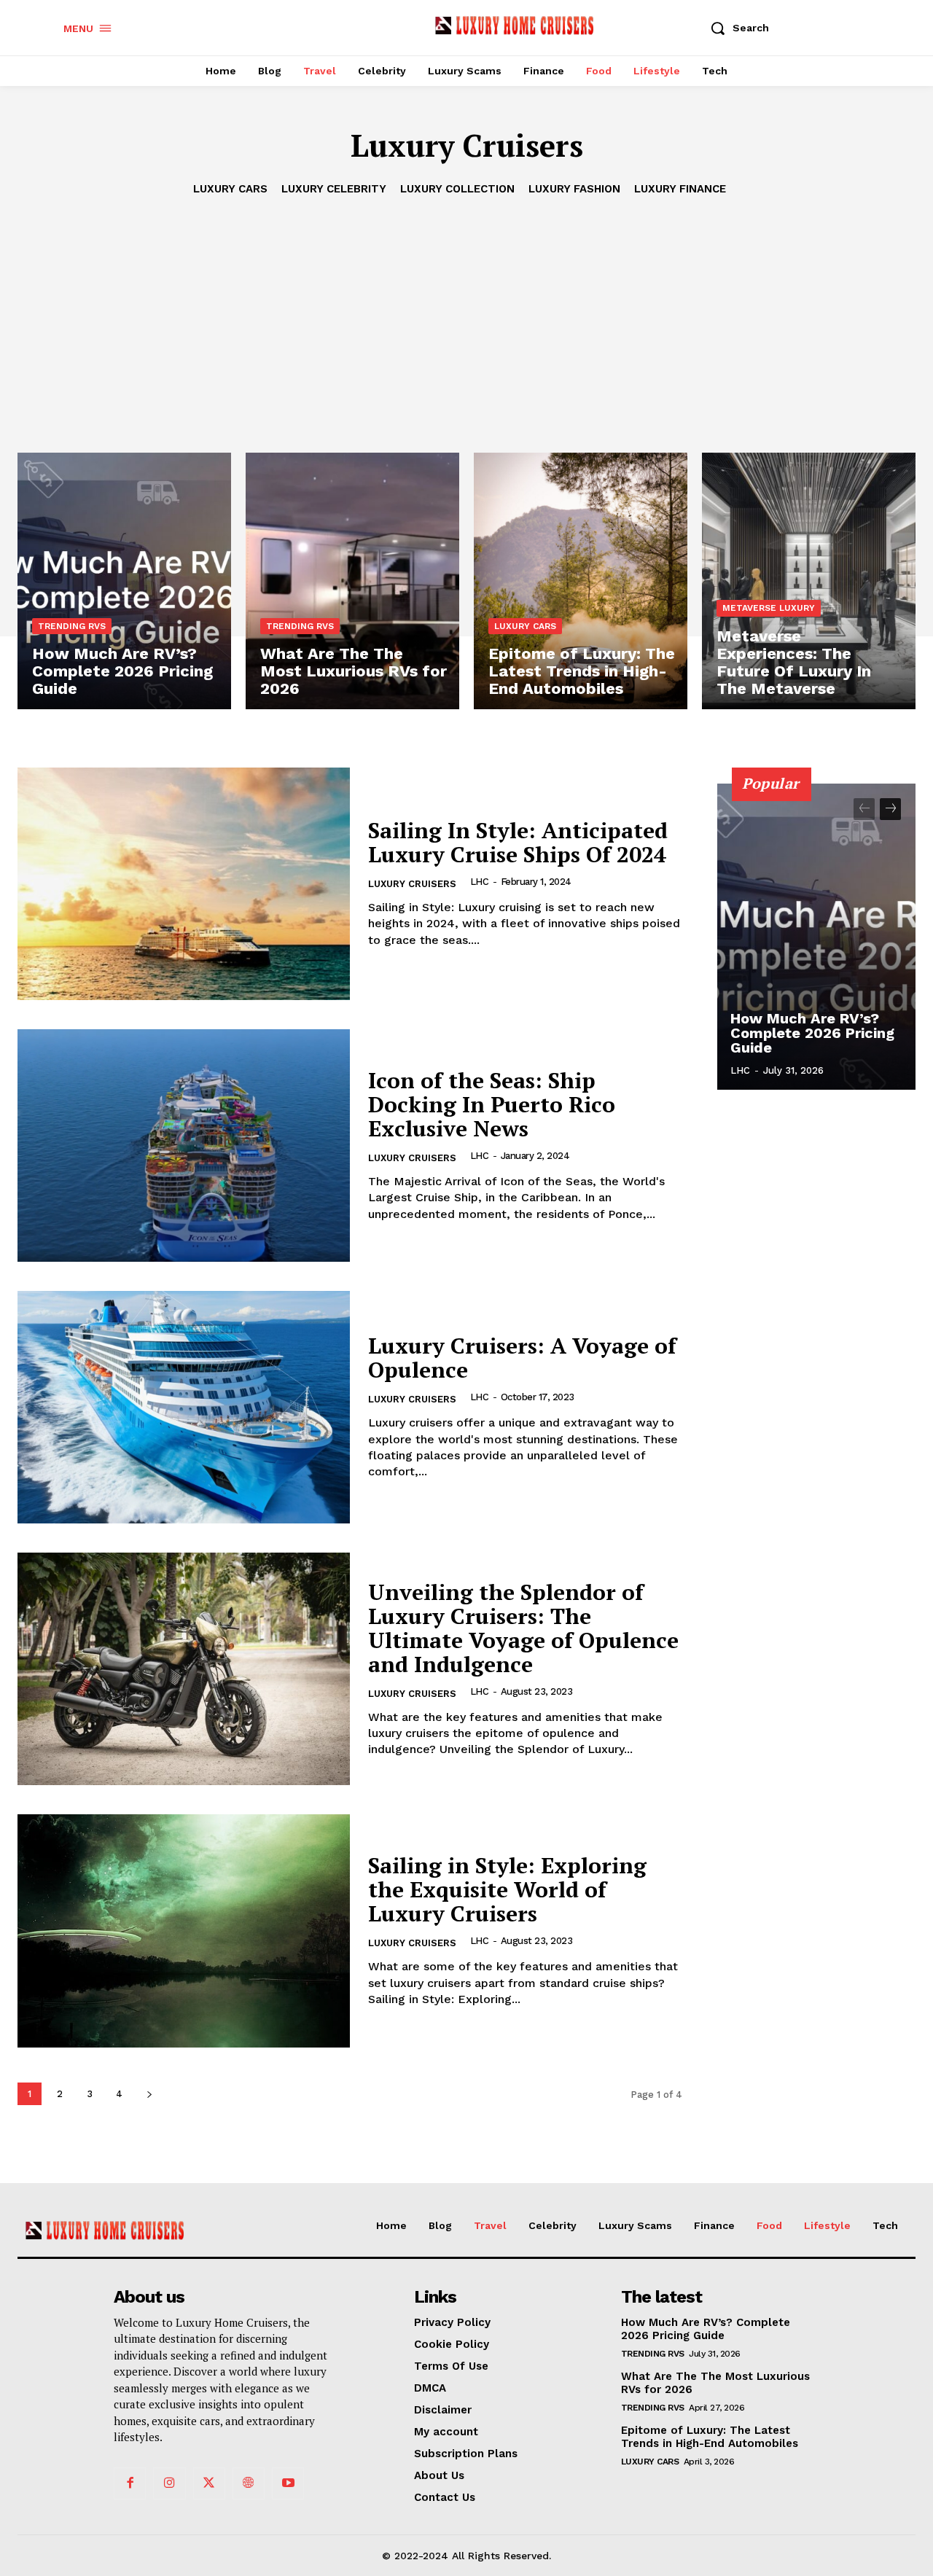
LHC (480, 882)
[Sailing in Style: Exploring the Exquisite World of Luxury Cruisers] (184, 1931)
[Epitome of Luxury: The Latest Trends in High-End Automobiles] (581, 581)
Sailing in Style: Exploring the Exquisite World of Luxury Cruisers (507, 1889)
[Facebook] (130, 2483)
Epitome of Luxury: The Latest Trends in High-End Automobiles (710, 2437)
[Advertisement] (466, 307)
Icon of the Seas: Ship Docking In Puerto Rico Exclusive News (492, 1104)
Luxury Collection (457, 189)
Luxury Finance (680, 189)
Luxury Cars (230, 189)
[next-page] (149, 2094)
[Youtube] (288, 2483)
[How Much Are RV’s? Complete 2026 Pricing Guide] (124, 581)
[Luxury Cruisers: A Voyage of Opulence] (184, 1407)
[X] (209, 2483)
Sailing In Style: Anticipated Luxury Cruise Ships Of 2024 (518, 842)
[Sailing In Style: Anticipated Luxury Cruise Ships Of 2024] (184, 884)
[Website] (249, 2483)
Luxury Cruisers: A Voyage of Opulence (522, 1358)
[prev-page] (864, 809)
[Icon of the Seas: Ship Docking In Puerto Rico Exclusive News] (184, 1145)
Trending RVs (72, 626)
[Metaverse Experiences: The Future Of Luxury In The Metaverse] (809, 581)
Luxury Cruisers (412, 884)
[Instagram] (169, 2483)
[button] (735, 28)
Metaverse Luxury (769, 608)
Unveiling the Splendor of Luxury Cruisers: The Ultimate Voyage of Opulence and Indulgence (523, 1628)
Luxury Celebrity (334, 189)
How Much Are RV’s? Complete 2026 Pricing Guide (812, 1033)
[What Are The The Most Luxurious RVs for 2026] (352, 581)
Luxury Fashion (574, 189)
